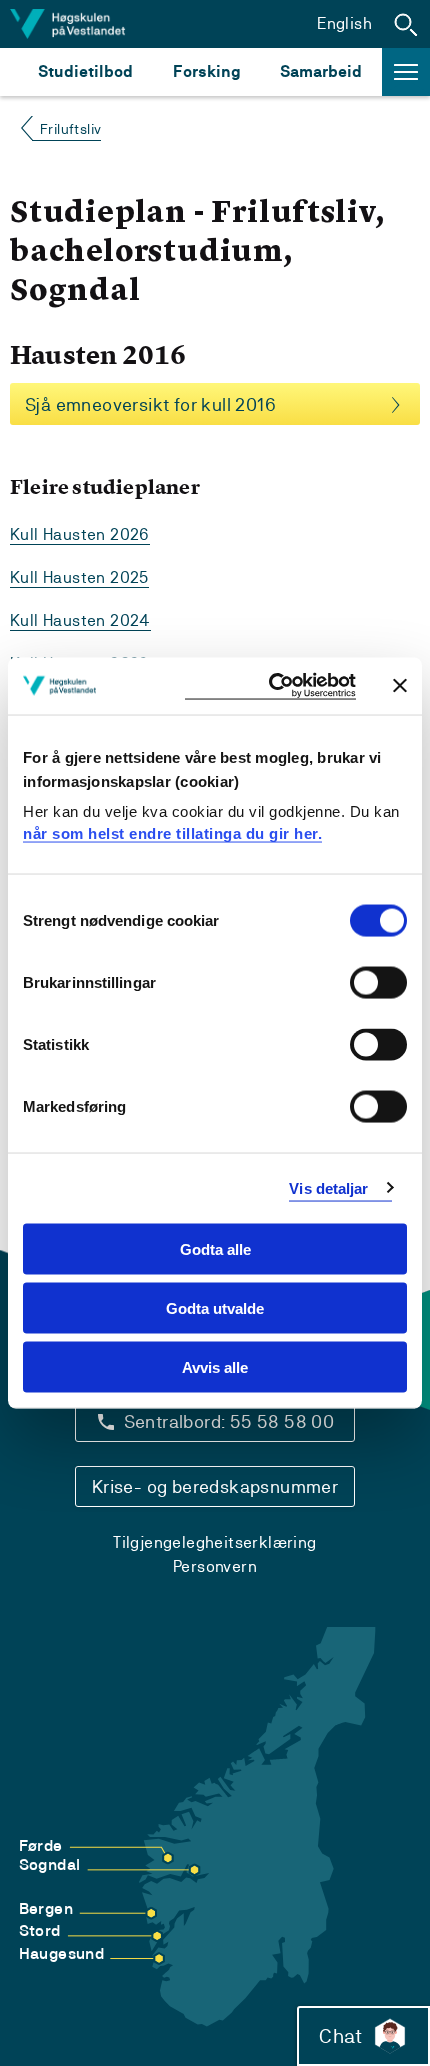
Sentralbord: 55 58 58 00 (229, 1421)
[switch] (378, 983)
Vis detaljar (328, 1187)
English (344, 23)
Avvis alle (215, 1366)
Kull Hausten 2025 (79, 577)
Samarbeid (321, 71)
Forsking (207, 71)
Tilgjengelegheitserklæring (214, 1542)
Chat (340, 2036)
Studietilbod (85, 71)
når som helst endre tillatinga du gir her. (172, 832)
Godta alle (215, 1249)
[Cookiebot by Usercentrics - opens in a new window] (270, 686)
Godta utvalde (215, 1307)
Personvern (215, 1566)
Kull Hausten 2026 (80, 534)
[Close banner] (400, 686)
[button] (406, 24)
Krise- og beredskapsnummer (215, 1486)
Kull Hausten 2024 (80, 620)
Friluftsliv (70, 129)
